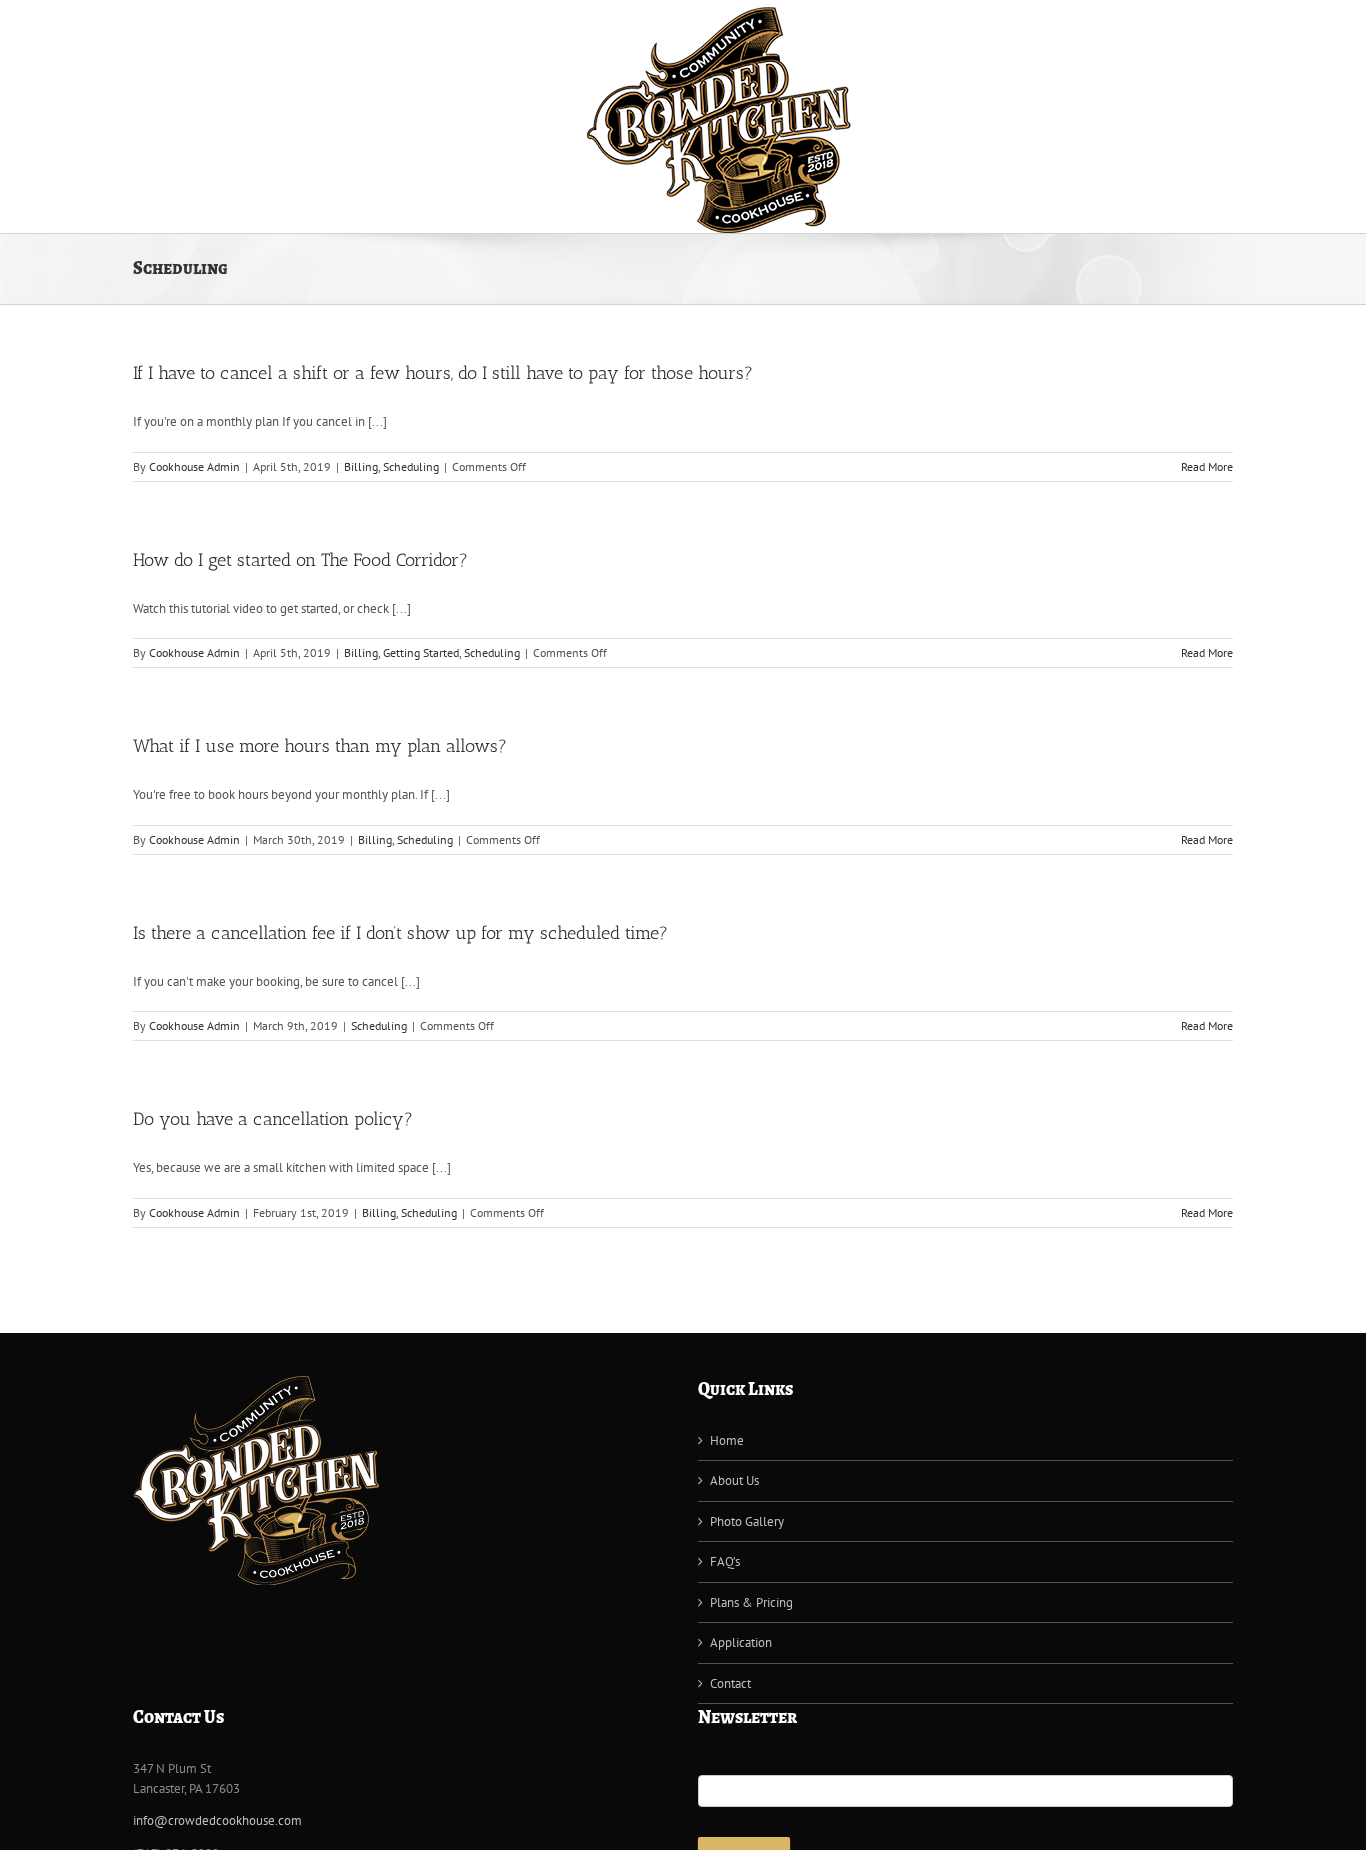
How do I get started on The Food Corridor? (300, 560)
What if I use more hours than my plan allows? (320, 746)
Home (727, 1440)
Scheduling (411, 466)
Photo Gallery (747, 1521)
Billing (361, 466)
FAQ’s (725, 1561)
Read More (1207, 466)
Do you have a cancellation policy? (273, 1119)
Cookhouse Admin (194, 466)
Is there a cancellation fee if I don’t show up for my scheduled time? (400, 933)
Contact (730, 1683)
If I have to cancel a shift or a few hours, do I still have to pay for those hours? (443, 373)
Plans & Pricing (751, 1602)
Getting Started (421, 652)
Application (741, 1642)
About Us (734, 1480)
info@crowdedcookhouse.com (217, 1820)
